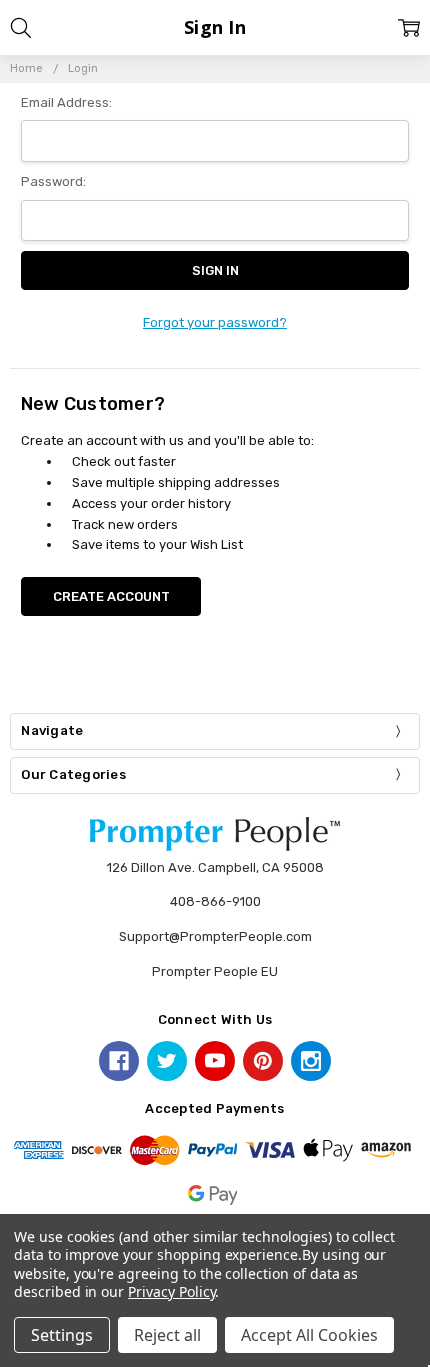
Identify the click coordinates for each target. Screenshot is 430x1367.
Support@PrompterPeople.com (215, 936)
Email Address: (66, 102)
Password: (53, 181)
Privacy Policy (171, 1291)
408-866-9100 (215, 901)
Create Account (111, 596)
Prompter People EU (215, 971)
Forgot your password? (215, 322)
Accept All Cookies (309, 1335)
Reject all (167, 1335)
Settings (62, 1335)
